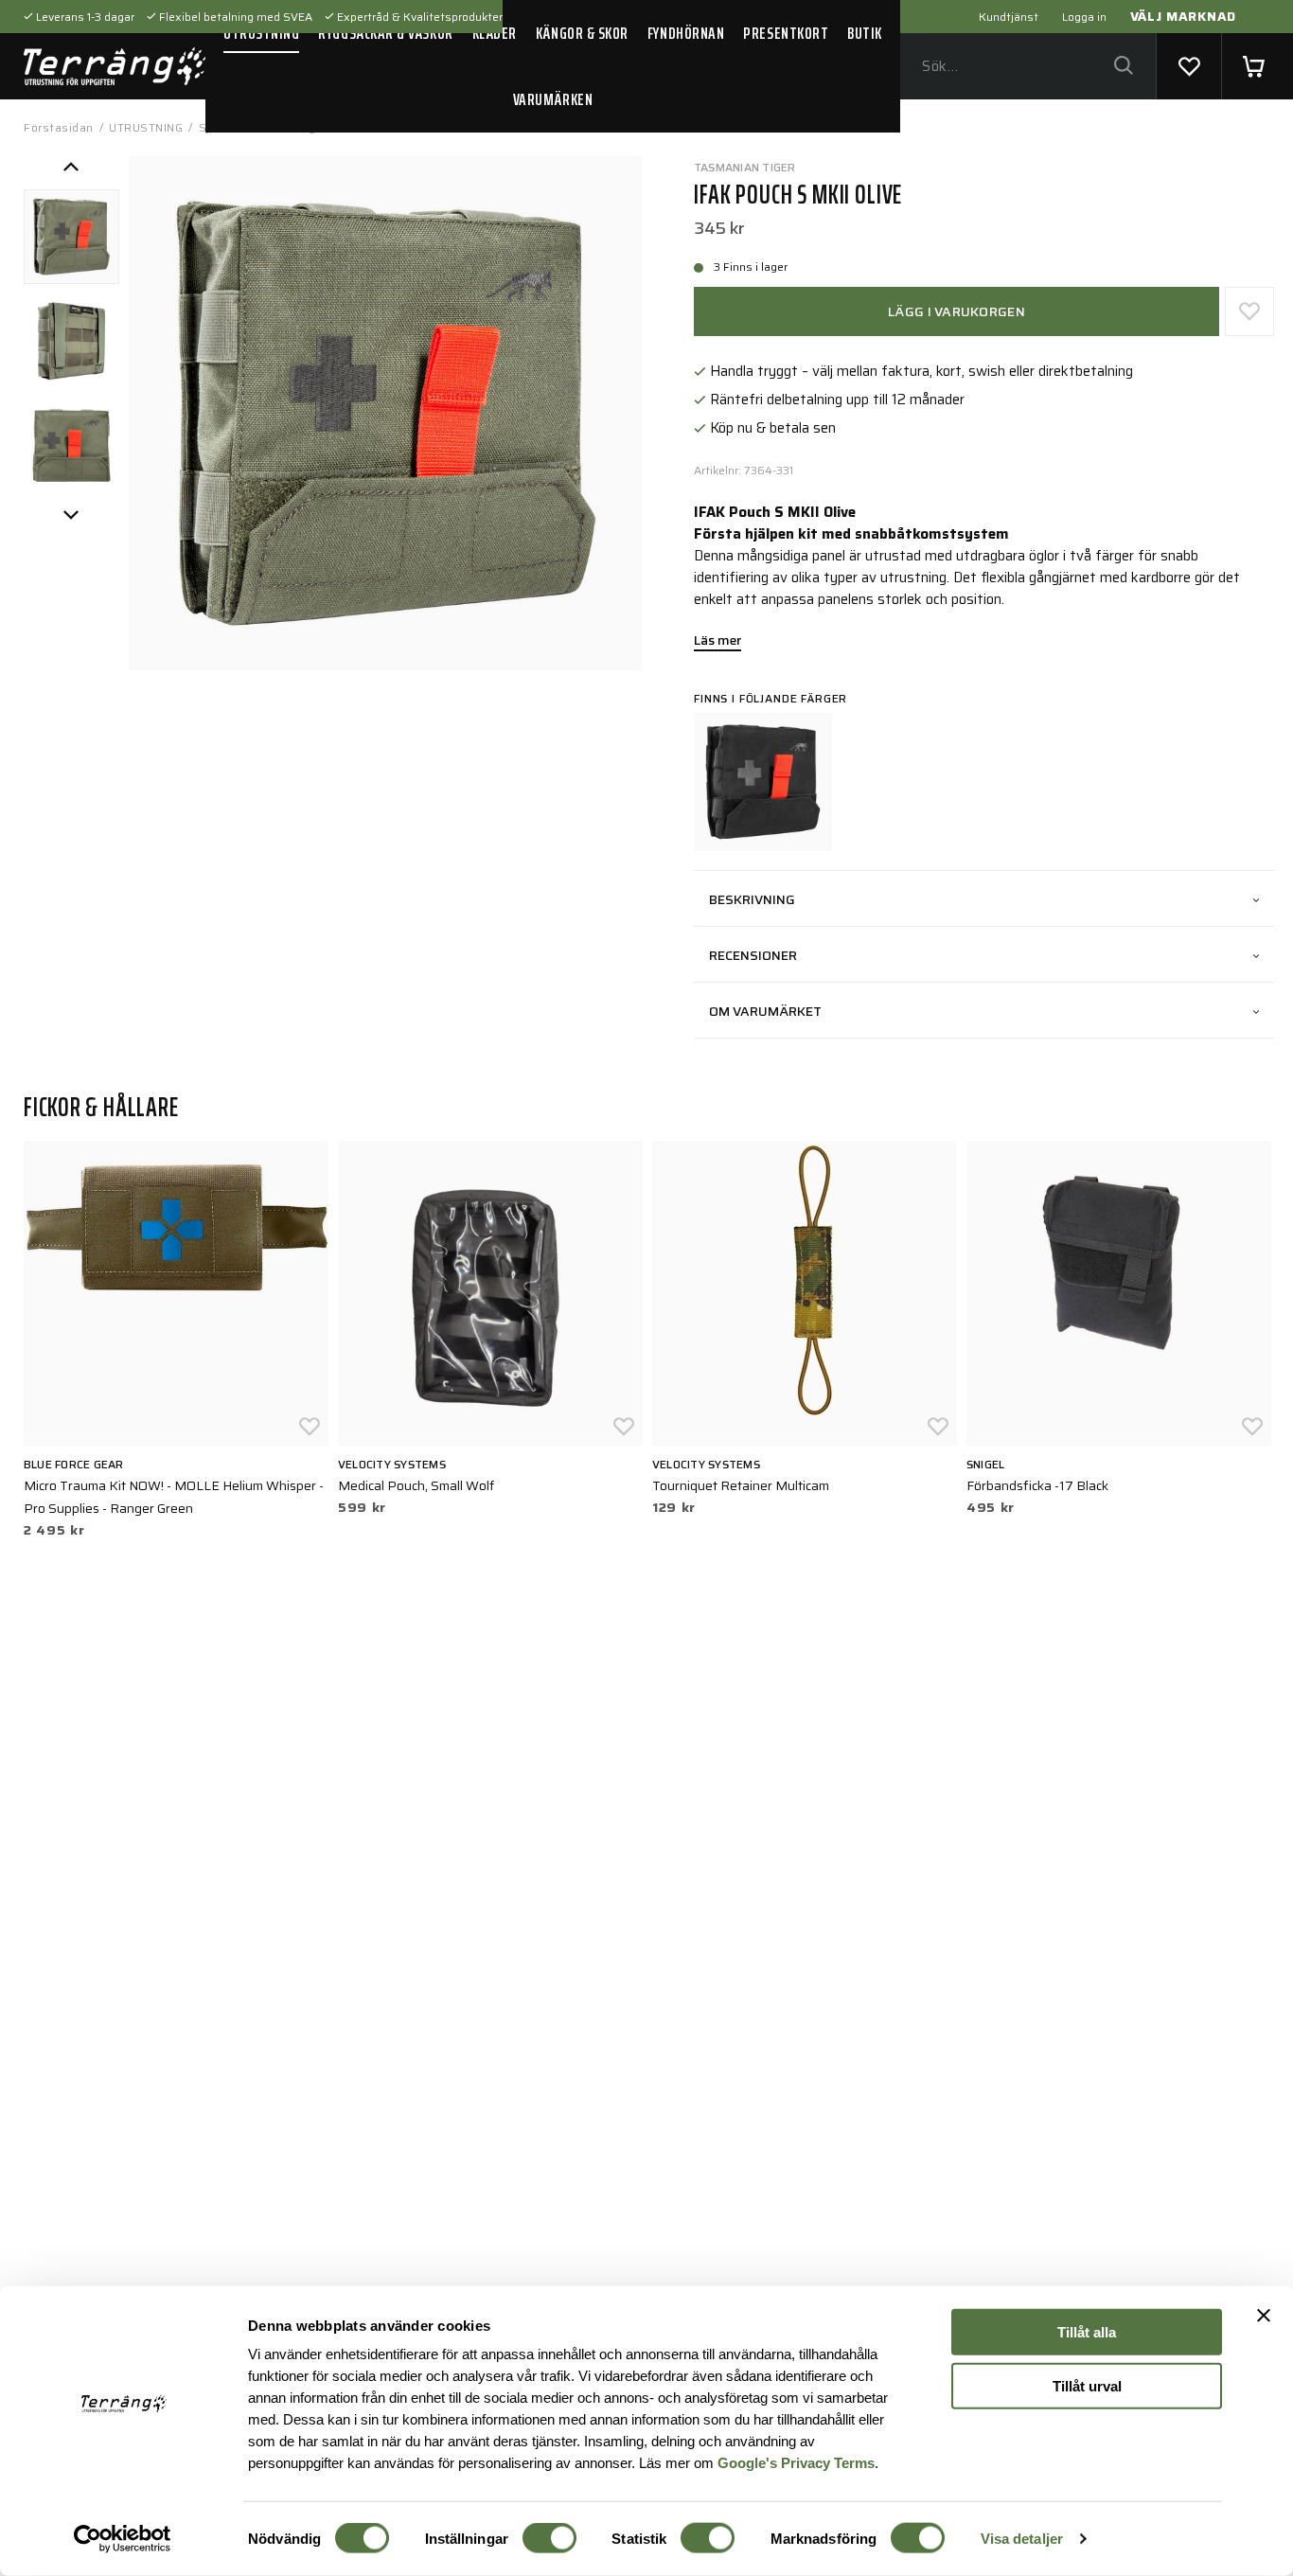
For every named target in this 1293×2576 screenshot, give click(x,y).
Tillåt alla (1087, 2332)
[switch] (549, 2538)
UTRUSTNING (261, 33)
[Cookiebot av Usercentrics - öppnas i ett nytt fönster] (123, 2539)
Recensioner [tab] (753, 955)
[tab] (71, 237)
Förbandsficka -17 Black (1037, 1485)
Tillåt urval (1087, 2385)
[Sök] (1123, 67)
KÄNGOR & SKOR (582, 33)
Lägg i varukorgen (956, 311)
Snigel (985, 1464)
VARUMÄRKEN (553, 99)
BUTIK (865, 33)
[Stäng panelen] (1264, 2316)
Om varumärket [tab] (765, 1011)
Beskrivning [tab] (752, 899)
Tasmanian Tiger (745, 167)
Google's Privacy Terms (796, 2462)
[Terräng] (115, 66)
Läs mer (717, 642)
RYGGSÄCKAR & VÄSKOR (385, 33)
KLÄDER (495, 33)
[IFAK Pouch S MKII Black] (763, 782)
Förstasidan (59, 127)
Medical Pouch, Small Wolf (416, 1485)
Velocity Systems (392, 1464)
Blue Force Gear (74, 1464)
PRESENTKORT (786, 33)
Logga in (1084, 17)
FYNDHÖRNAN (686, 33)
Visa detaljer (1022, 2539)
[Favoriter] (1189, 66)
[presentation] (71, 237)
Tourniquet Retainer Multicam (741, 1485)
